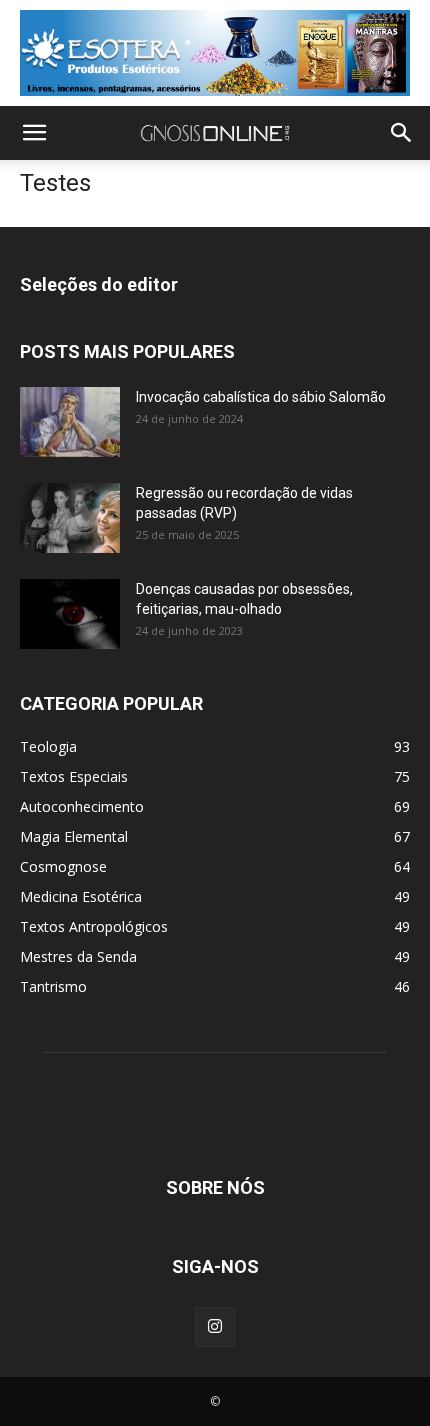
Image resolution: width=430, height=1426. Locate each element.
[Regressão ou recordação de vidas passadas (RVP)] (70, 518)
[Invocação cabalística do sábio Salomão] (70, 422)
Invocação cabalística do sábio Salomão (261, 397)
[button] (34, 133)
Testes (55, 183)
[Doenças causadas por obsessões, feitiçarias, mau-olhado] (70, 614)
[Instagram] (215, 1327)
